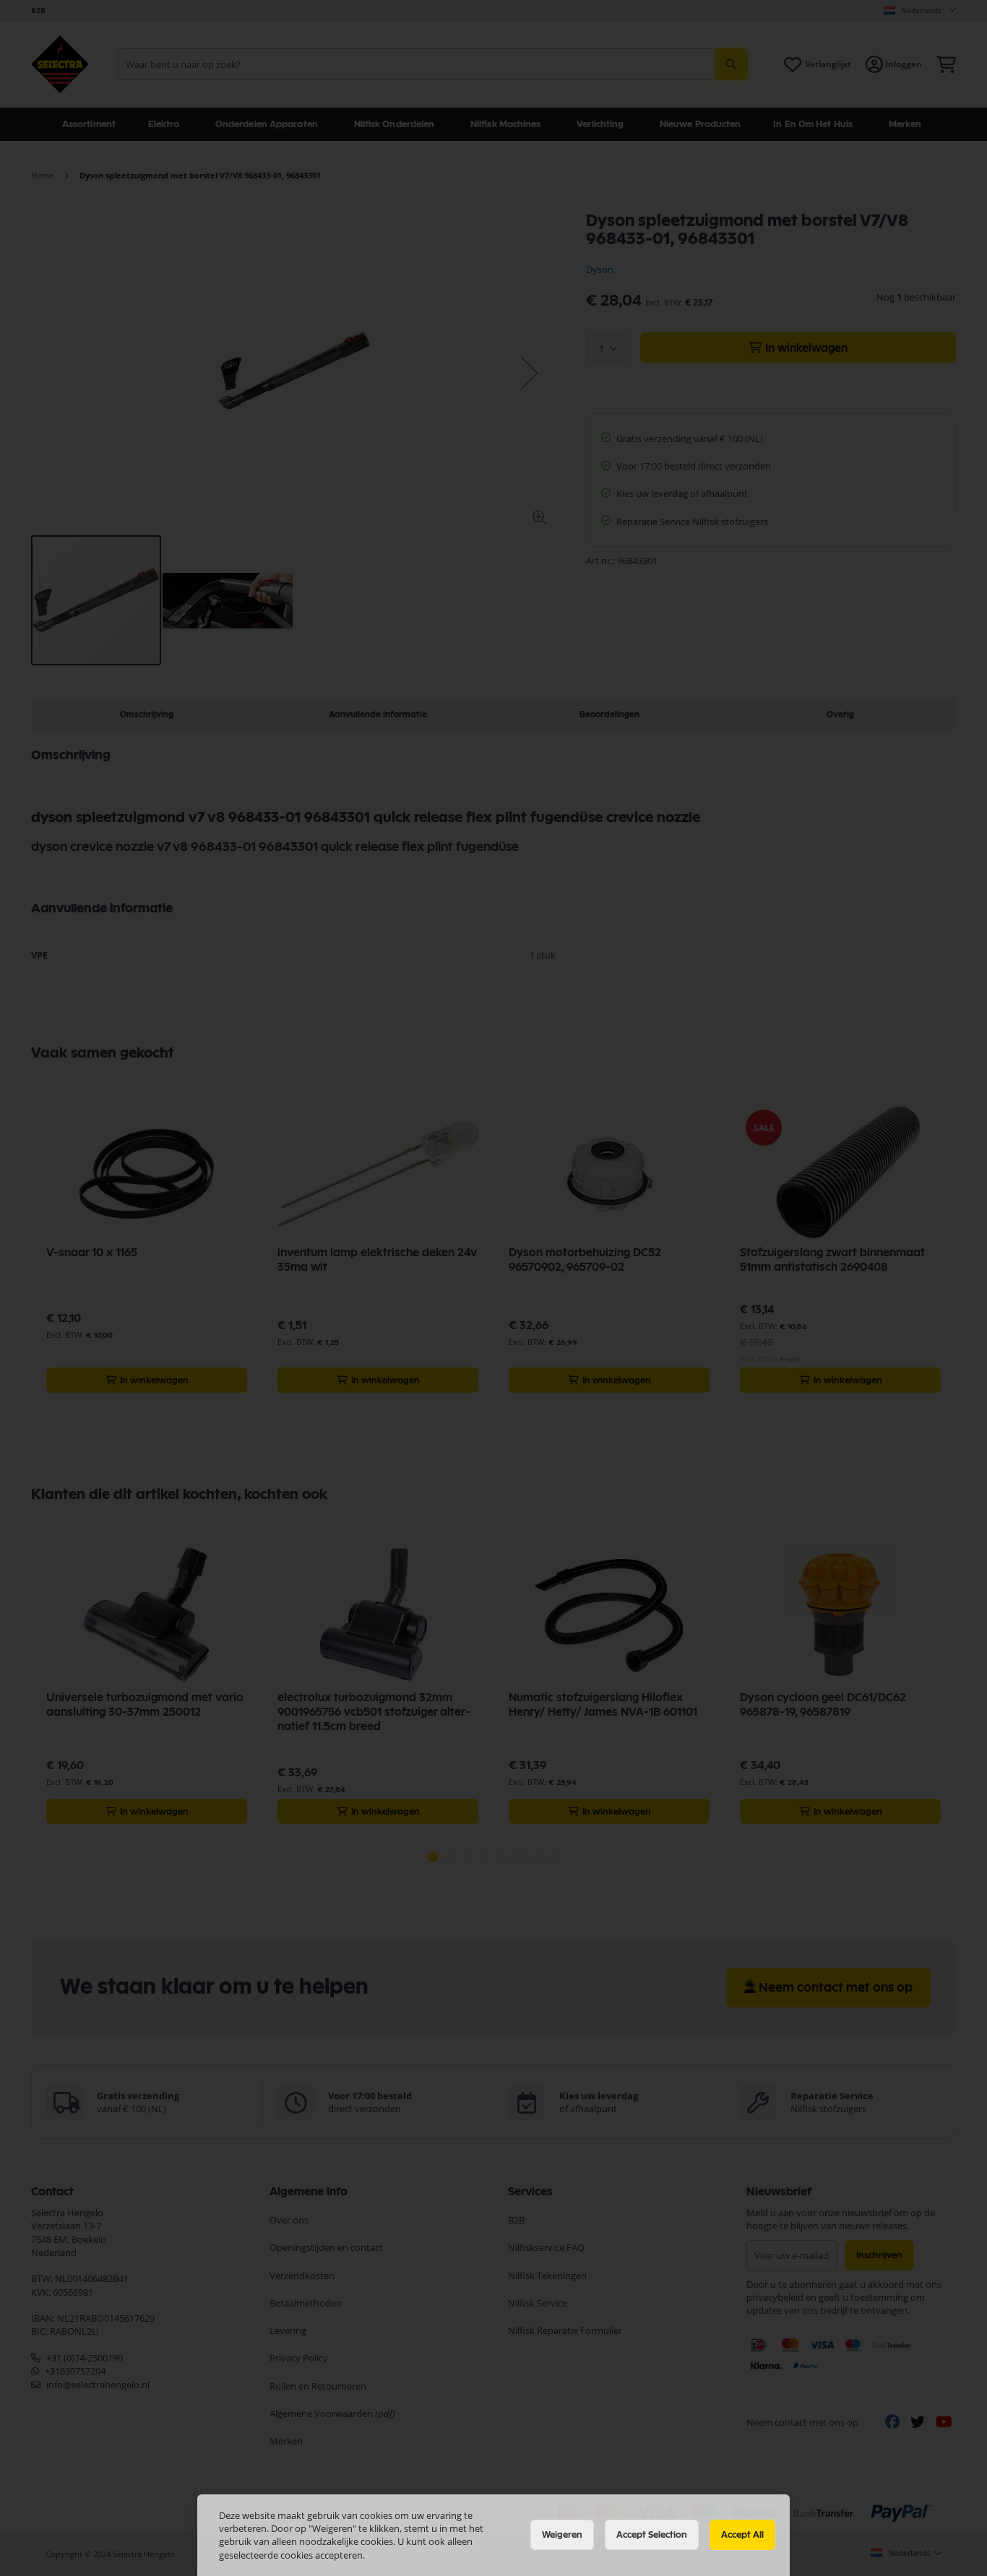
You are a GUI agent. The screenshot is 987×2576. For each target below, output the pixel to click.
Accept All (742, 2535)
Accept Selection (652, 2535)
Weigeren (562, 2535)
